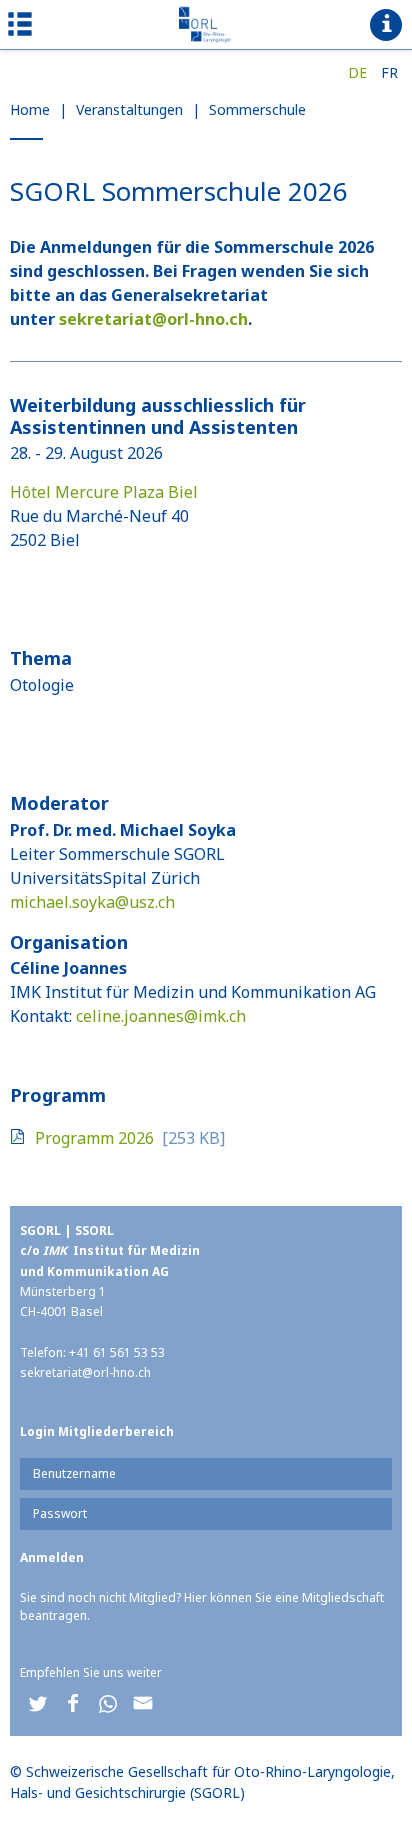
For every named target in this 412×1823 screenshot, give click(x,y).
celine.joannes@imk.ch (161, 1016)
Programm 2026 (94, 1138)
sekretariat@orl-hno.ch (153, 319)
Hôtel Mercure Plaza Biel (104, 492)
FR (389, 72)
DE (357, 72)
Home (30, 109)
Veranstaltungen (129, 109)
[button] (37, 1703)
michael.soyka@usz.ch (92, 902)
